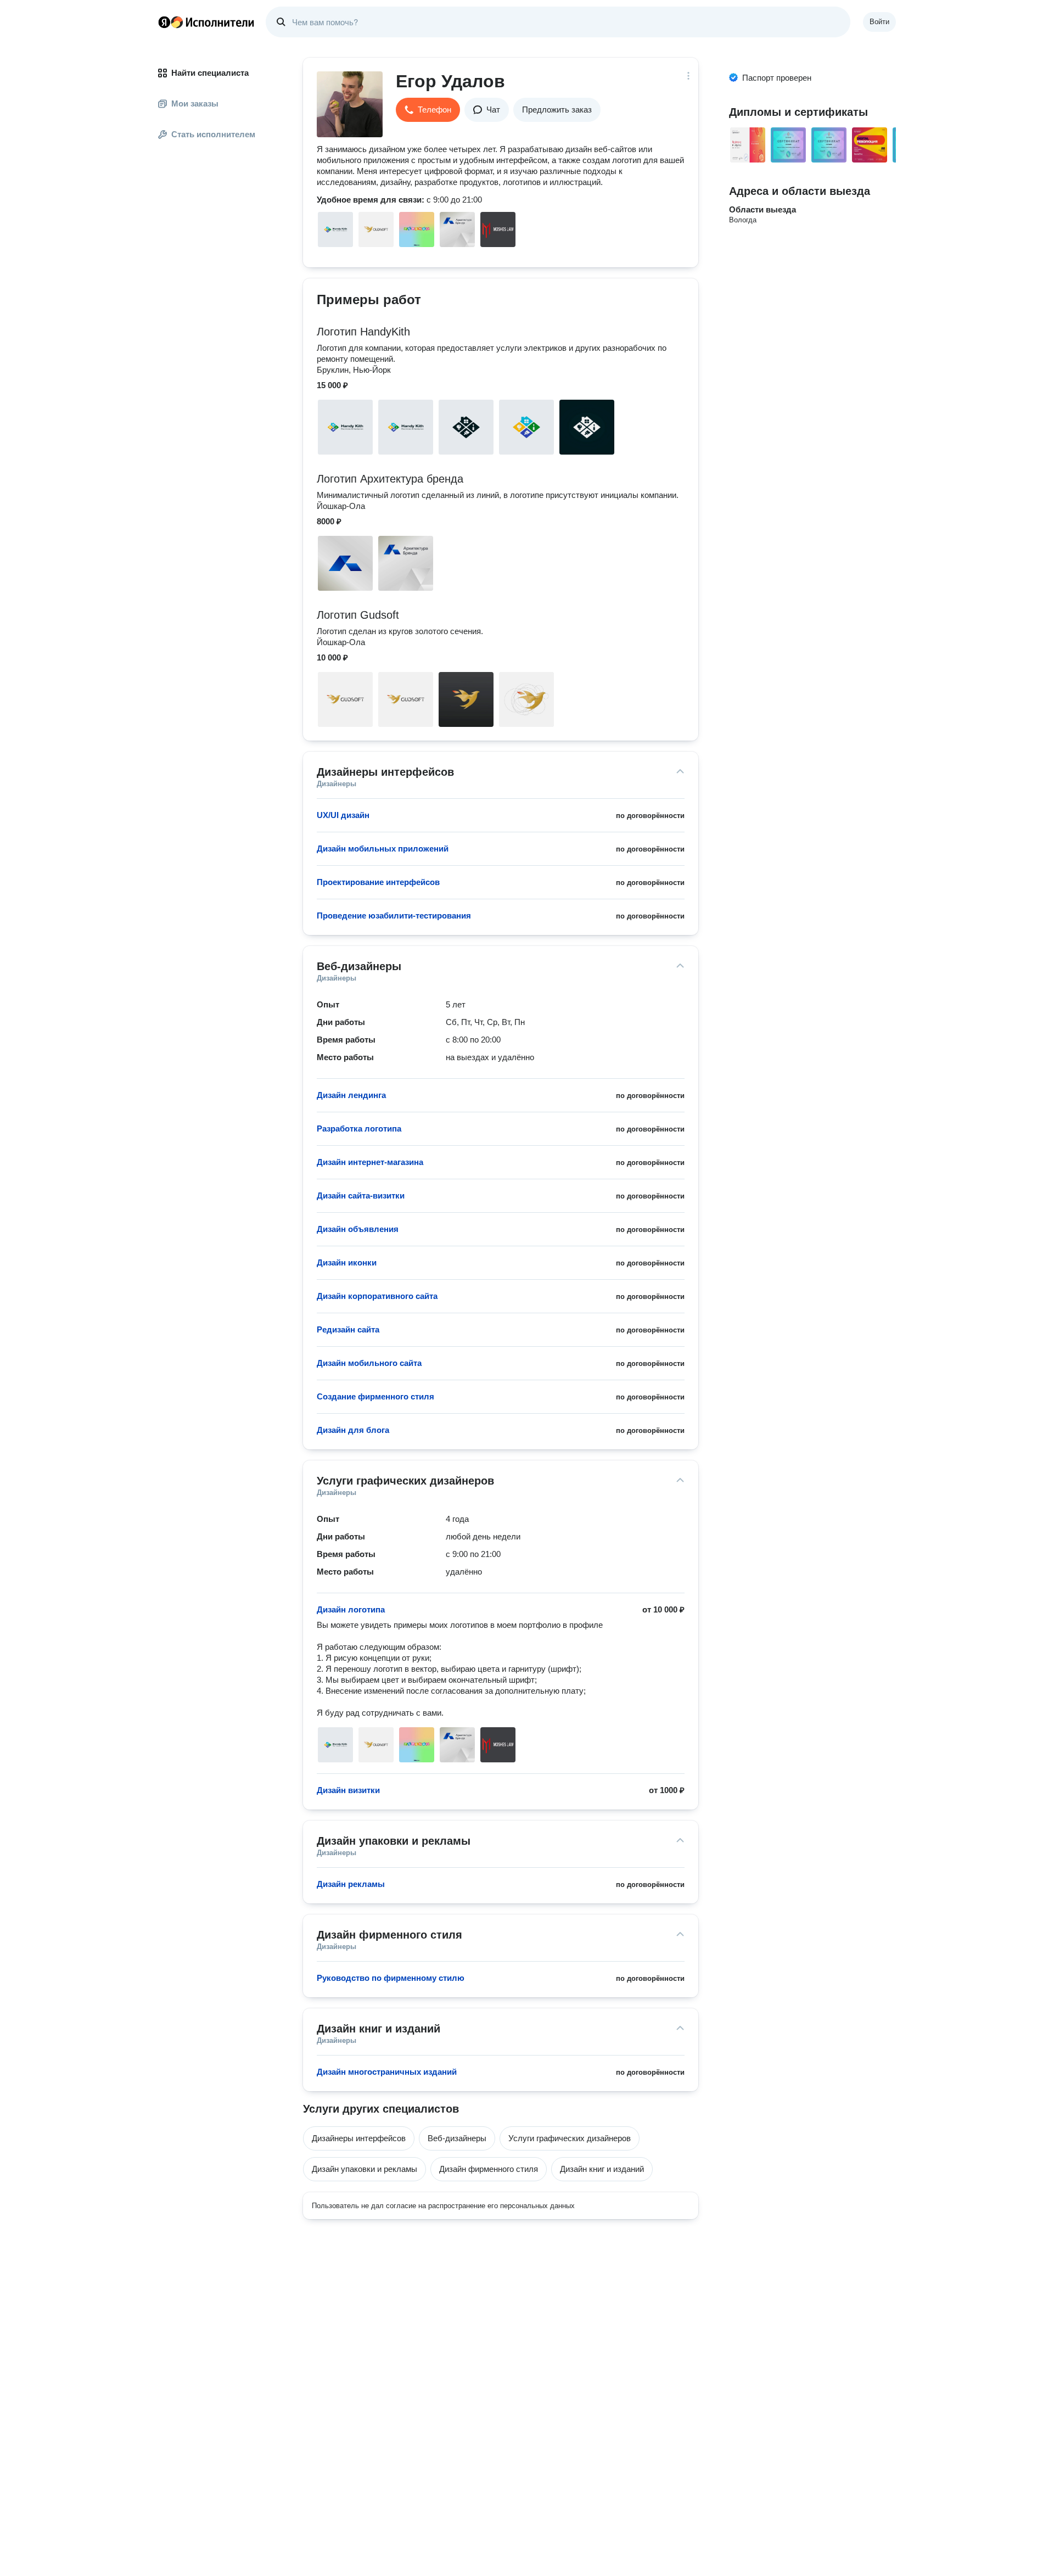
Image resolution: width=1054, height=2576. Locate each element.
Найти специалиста (210, 73)
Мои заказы (195, 103)
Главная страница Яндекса (164, 22)
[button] (428, 110)
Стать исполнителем (213, 134)
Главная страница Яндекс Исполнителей (206, 22)
